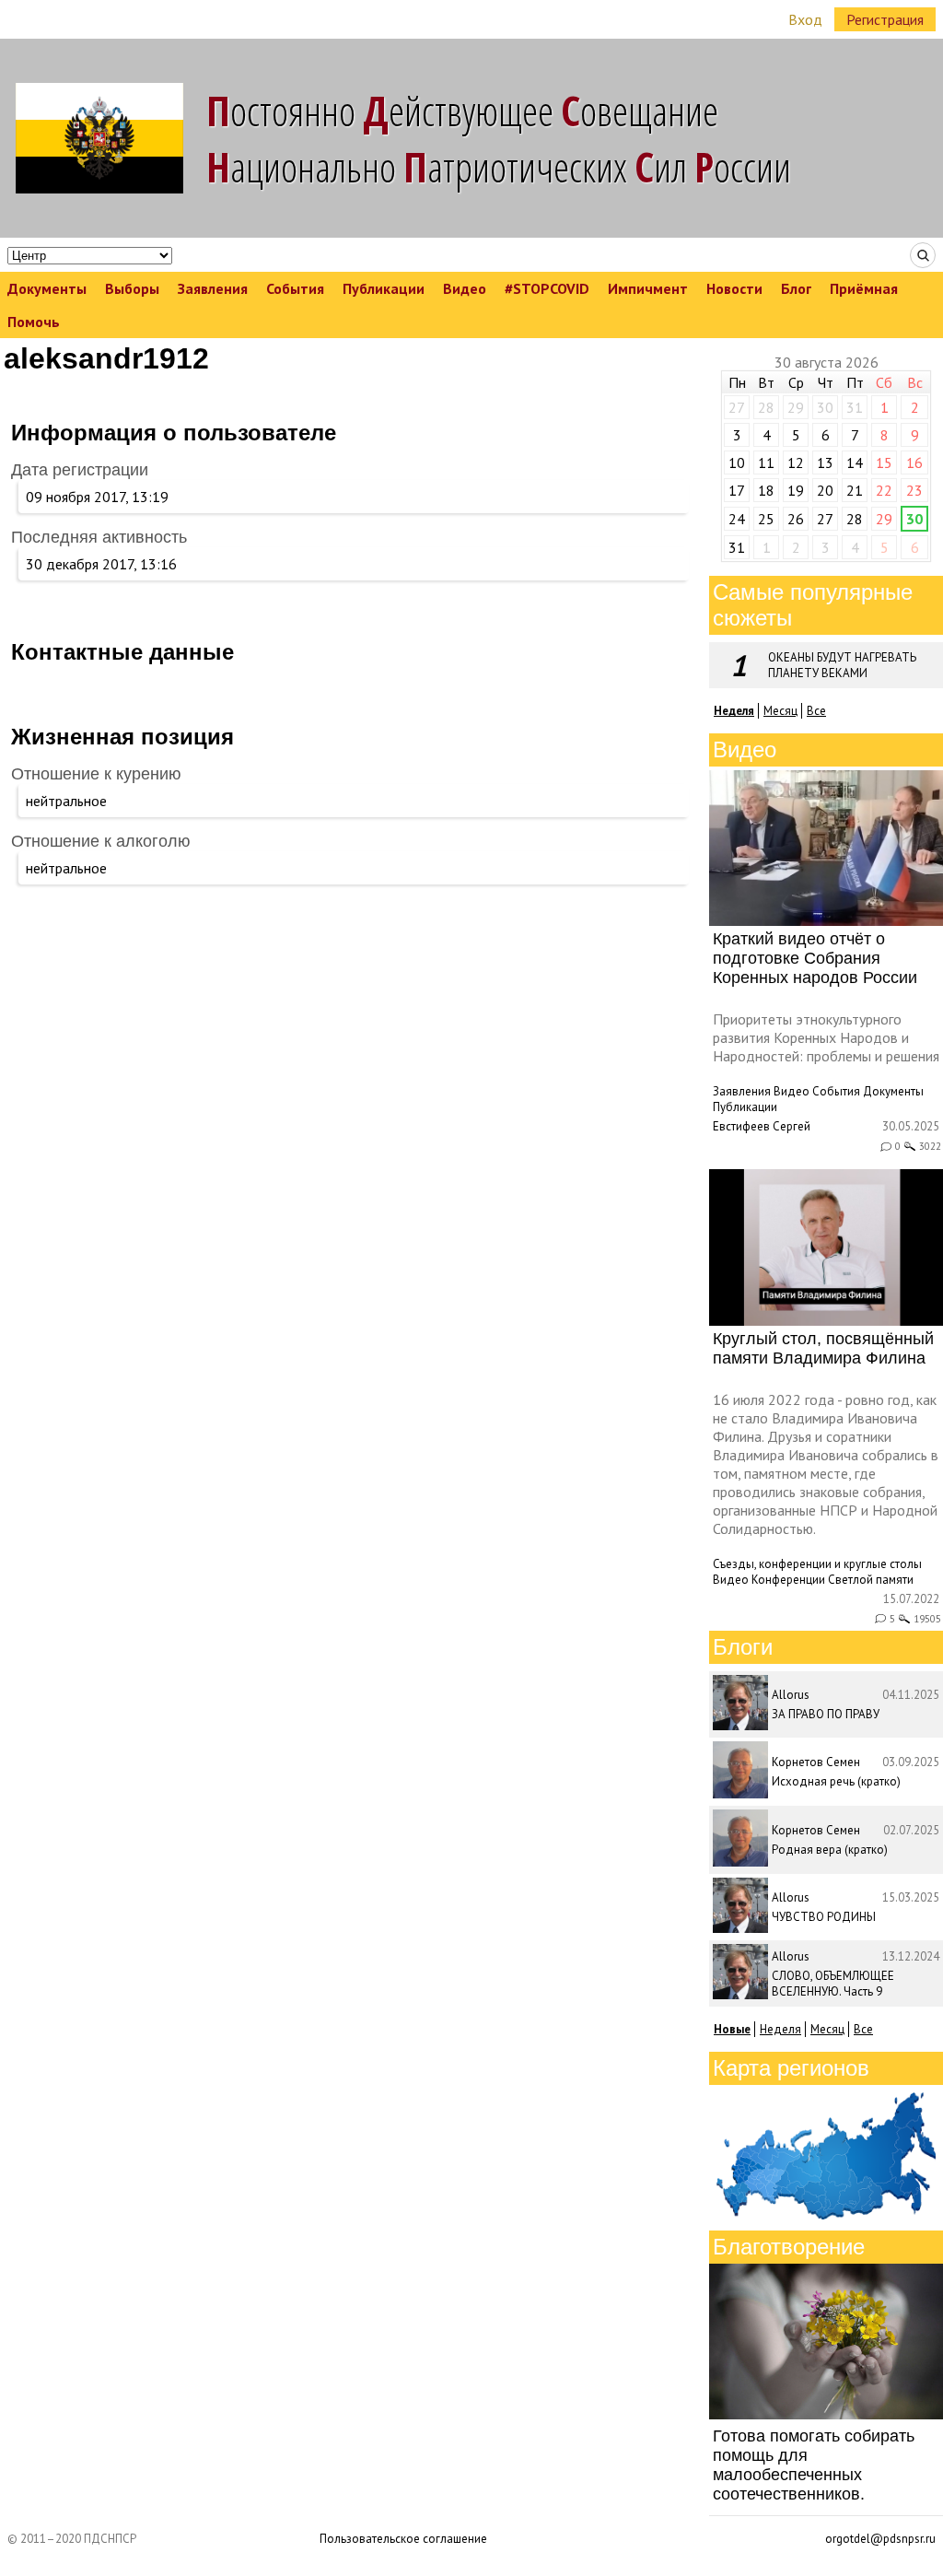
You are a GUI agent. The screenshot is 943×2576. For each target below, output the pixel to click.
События (295, 288)
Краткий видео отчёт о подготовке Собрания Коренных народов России (815, 958)
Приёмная (864, 288)
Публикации (384, 288)
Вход (805, 19)
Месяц (780, 711)
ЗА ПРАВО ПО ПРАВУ (826, 1714)
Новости (734, 288)
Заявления (213, 288)
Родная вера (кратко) (830, 1850)
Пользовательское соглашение (403, 2539)
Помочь (34, 322)
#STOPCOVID (547, 288)
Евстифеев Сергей (762, 1126)
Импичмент (648, 288)
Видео (465, 288)
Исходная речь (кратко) (836, 1781)
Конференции (788, 1580)
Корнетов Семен (816, 1762)
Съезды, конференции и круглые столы (817, 1564)
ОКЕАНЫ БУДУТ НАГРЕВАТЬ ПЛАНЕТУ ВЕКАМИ (842, 665)
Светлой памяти (871, 1580)
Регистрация (885, 19)
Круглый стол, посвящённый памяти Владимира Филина (823, 1348)
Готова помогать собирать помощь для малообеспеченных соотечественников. (814, 2465)
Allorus (791, 1695)
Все (816, 711)
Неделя (780, 2029)
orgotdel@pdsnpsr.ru (880, 2539)
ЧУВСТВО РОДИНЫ (824, 1917)
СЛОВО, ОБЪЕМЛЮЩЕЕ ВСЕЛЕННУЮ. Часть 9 (833, 1984)
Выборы (132, 288)
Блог (796, 288)
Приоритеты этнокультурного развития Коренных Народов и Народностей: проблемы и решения (826, 1037)
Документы (47, 288)
